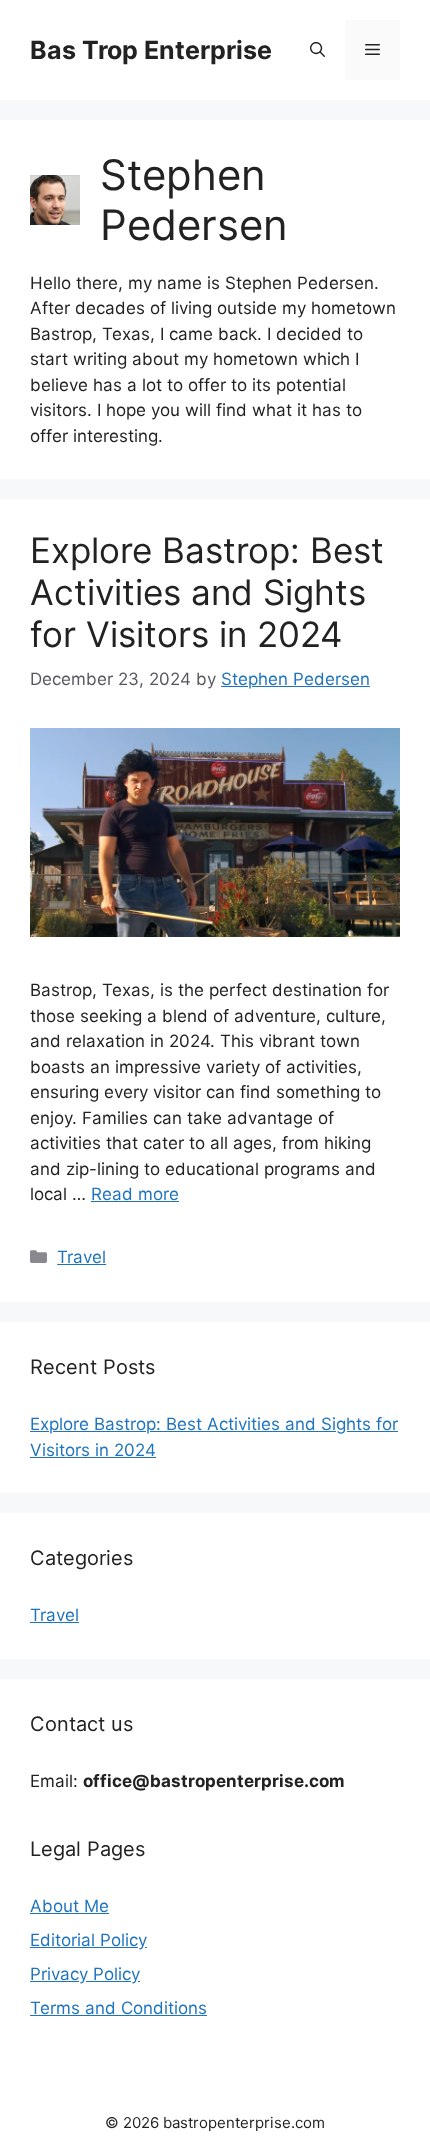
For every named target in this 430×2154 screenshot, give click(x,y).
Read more (135, 1194)
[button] (317, 50)
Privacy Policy (85, 1974)
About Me (69, 1906)
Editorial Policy (88, 1940)
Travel (81, 1257)
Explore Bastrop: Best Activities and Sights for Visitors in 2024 (207, 592)
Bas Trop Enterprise (151, 50)
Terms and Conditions (118, 2008)
